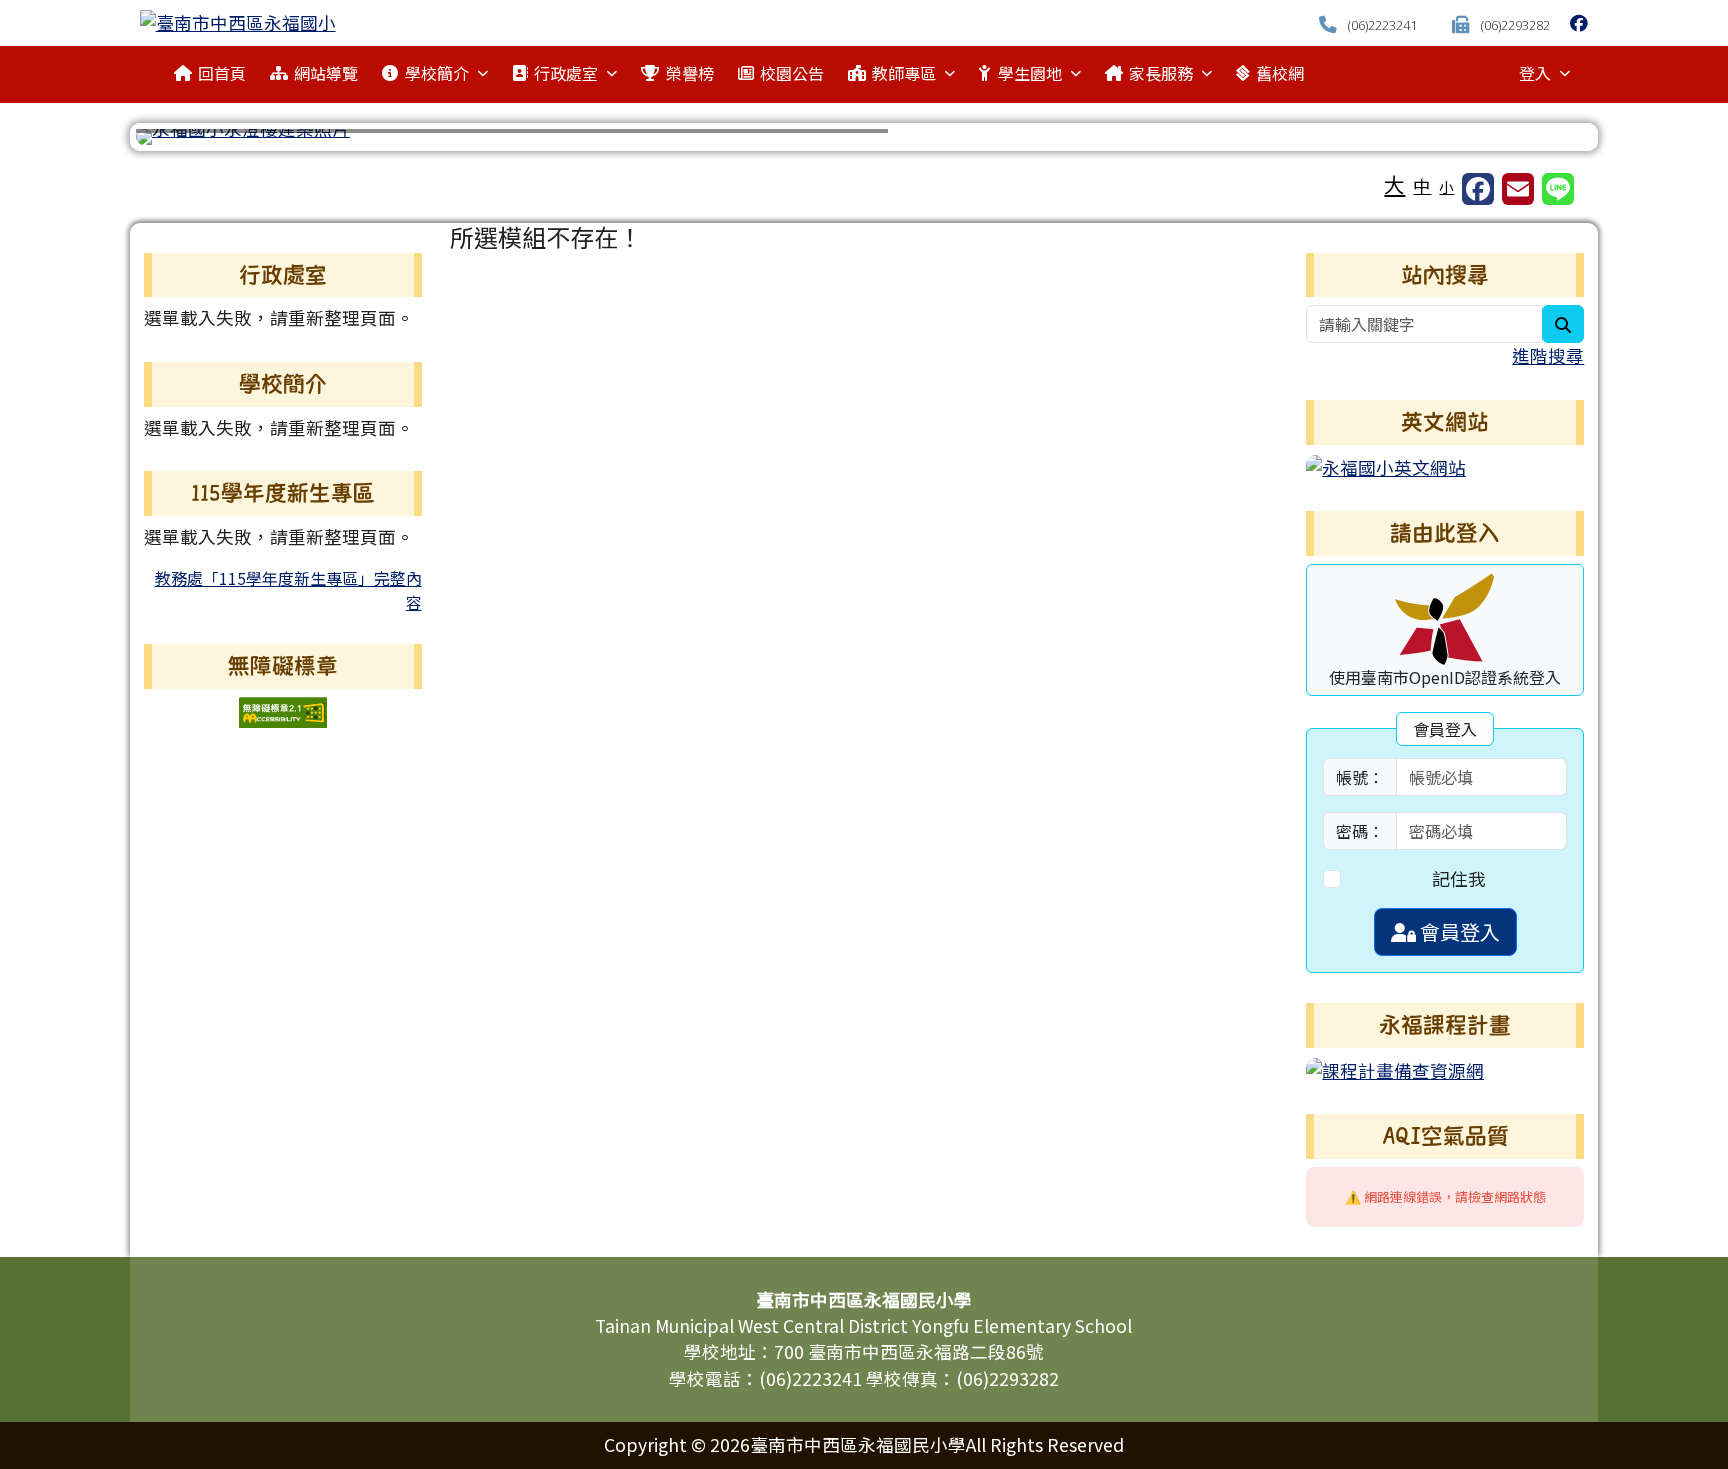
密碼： (1360, 831)
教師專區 (904, 73)
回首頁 (222, 73)
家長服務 (1161, 73)
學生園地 (1030, 73)
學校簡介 (437, 73)
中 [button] (1422, 185)
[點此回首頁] (864, 137)
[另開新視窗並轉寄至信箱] (1518, 189)
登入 (1535, 73)
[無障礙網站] (283, 709)
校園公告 (792, 73)
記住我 (1459, 878)
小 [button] (1446, 186)
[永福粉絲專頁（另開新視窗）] (1579, 22)
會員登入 (1458, 931)
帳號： (1360, 777)
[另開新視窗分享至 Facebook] (1478, 189)
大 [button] (1394, 184)
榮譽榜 (690, 73)
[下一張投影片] (1544, 141)
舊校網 (1280, 73)
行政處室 (566, 73)
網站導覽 (326, 73)
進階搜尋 (1548, 355)
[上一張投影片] (184, 141)
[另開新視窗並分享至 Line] (1558, 189)
